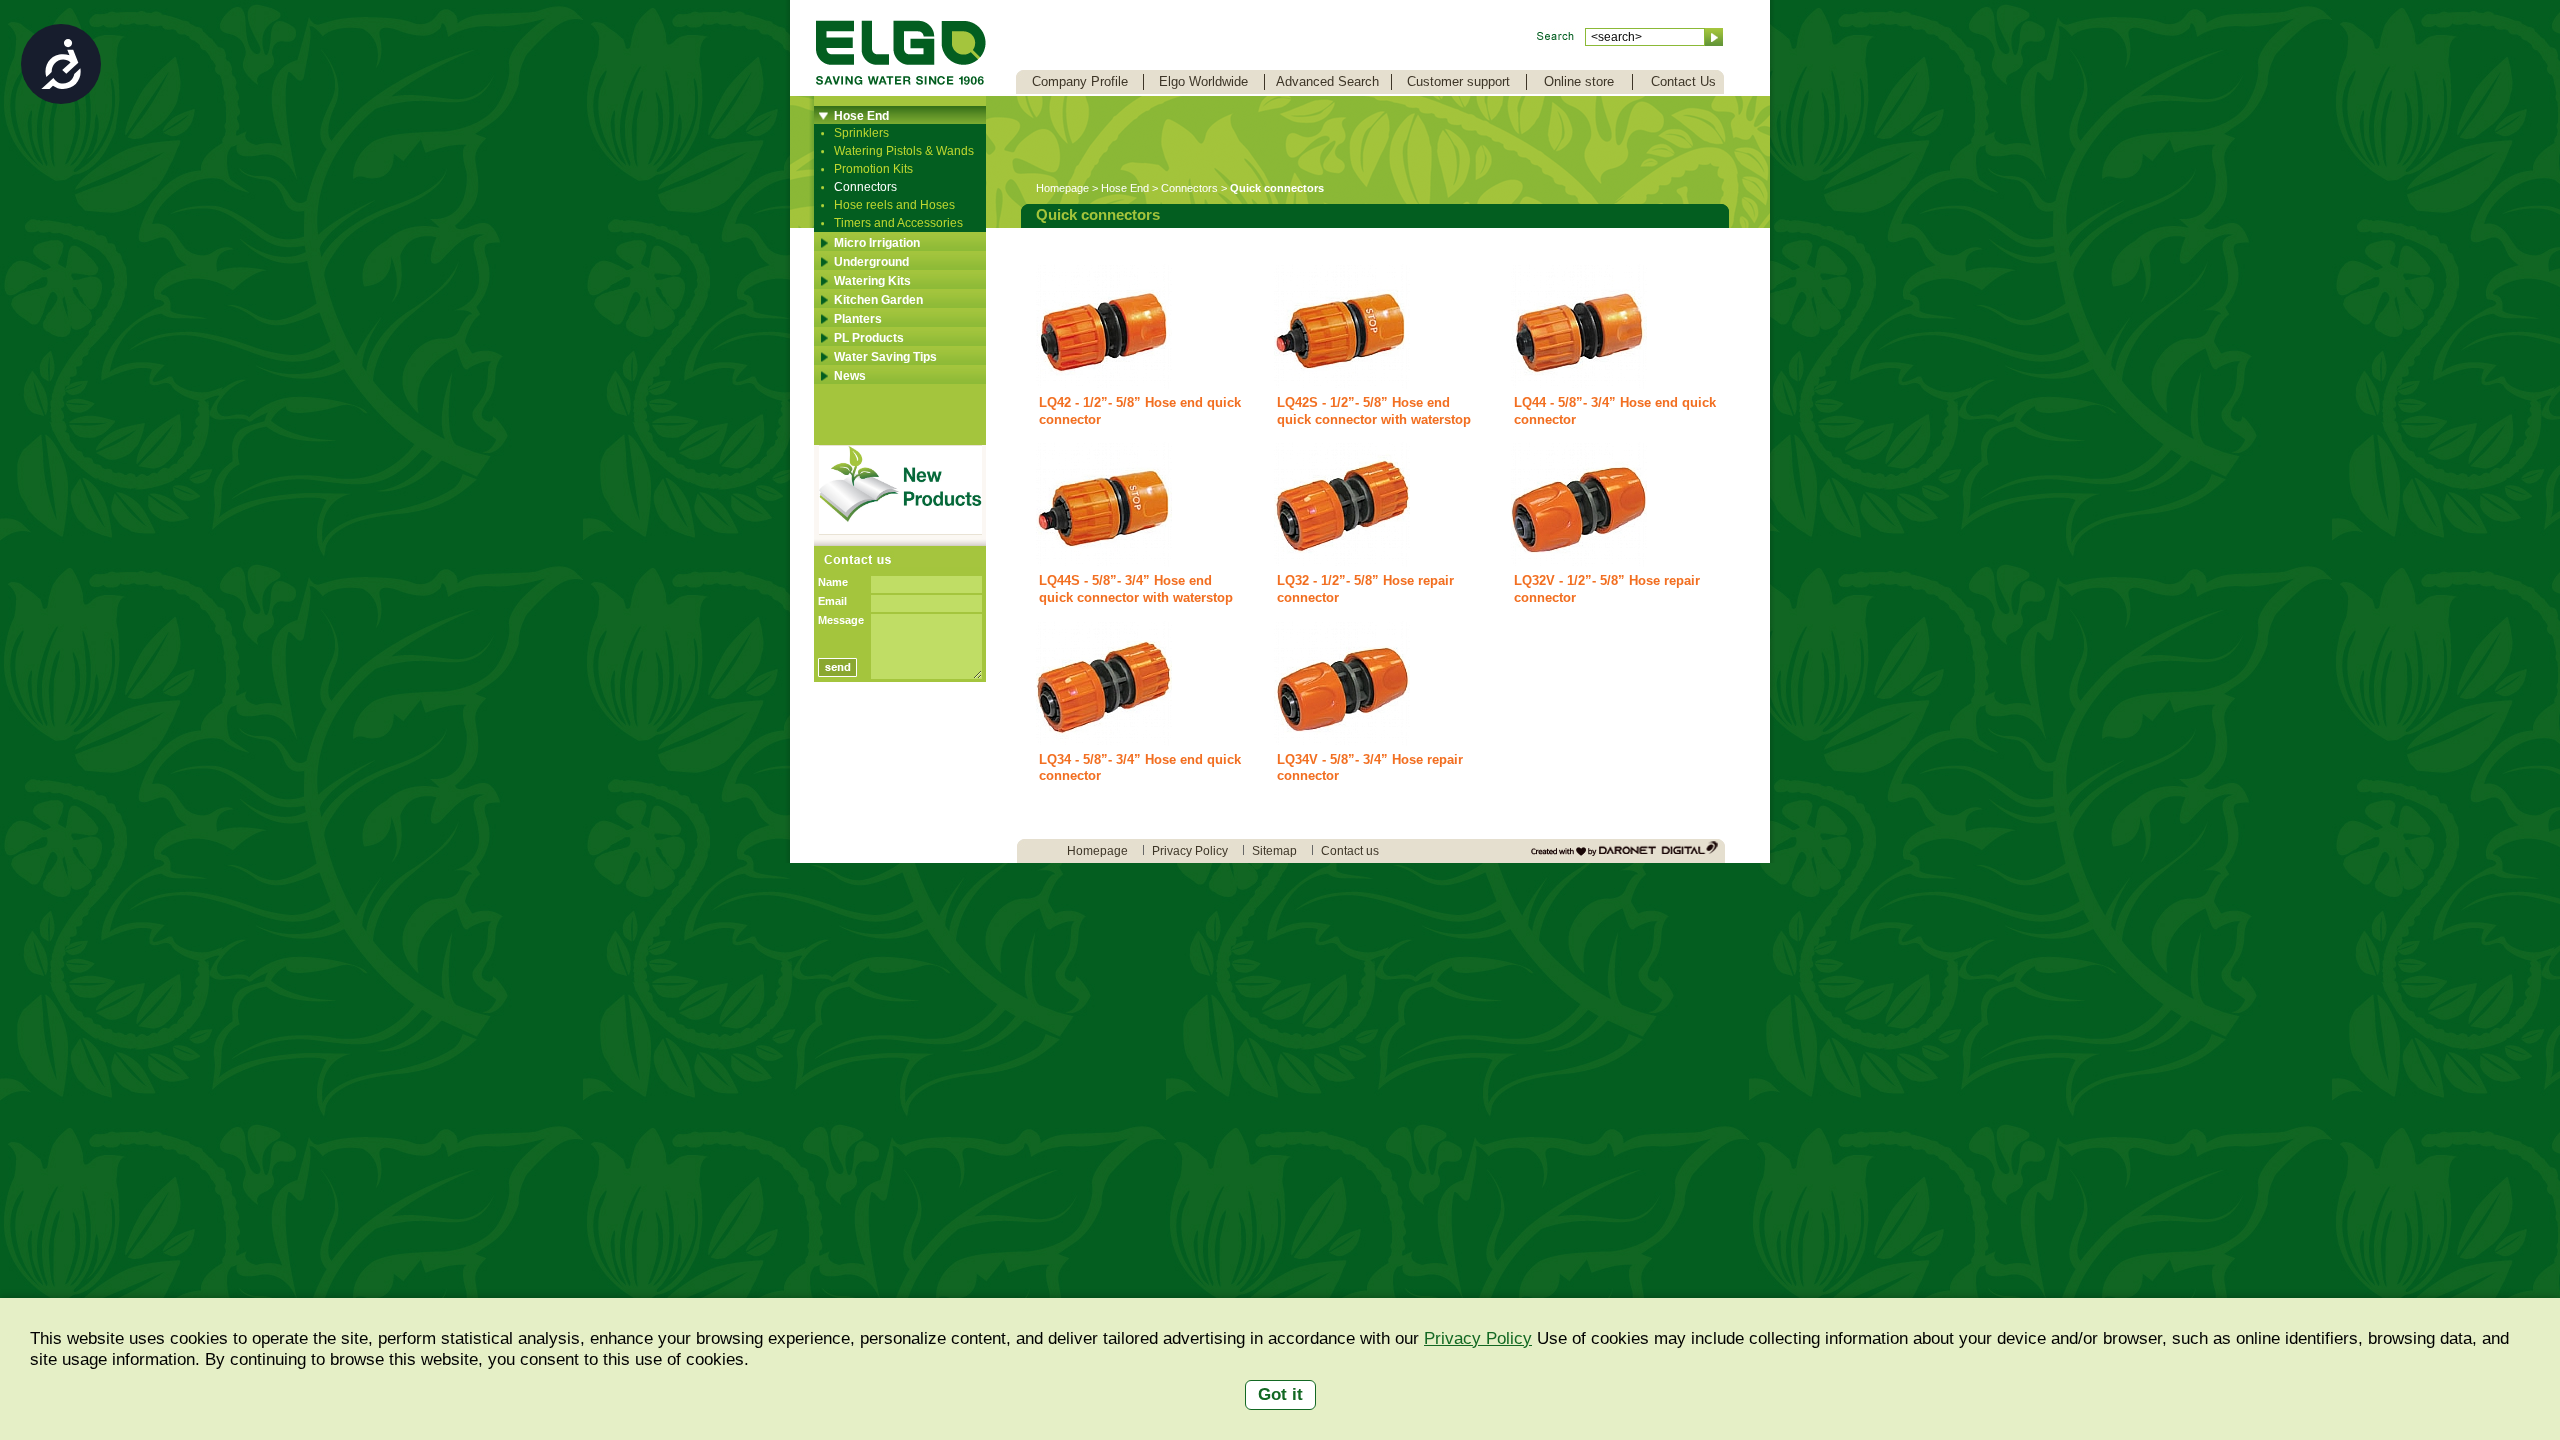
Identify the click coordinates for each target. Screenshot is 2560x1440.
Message (841, 620)
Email (832, 601)
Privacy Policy (1478, 1338)
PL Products (869, 338)
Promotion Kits (873, 169)
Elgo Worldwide (1203, 81)
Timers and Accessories (898, 223)
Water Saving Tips (885, 357)
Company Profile (1080, 81)
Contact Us (1683, 81)
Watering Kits (872, 281)
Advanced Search (1327, 81)
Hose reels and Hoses (894, 205)
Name (833, 582)
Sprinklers (861, 133)
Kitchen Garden (878, 300)
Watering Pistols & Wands (904, 151)
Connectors (865, 187)
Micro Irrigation (877, 243)
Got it (1280, 1394)
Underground (871, 262)
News (850, 376)
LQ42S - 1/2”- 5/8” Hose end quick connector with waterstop (1374, 411)
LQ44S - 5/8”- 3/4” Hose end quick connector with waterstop (1136, 589)
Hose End (861, 116)
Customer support (1458, 81)
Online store (1579, 81)
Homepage (1062, 188)
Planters (858, 319)
